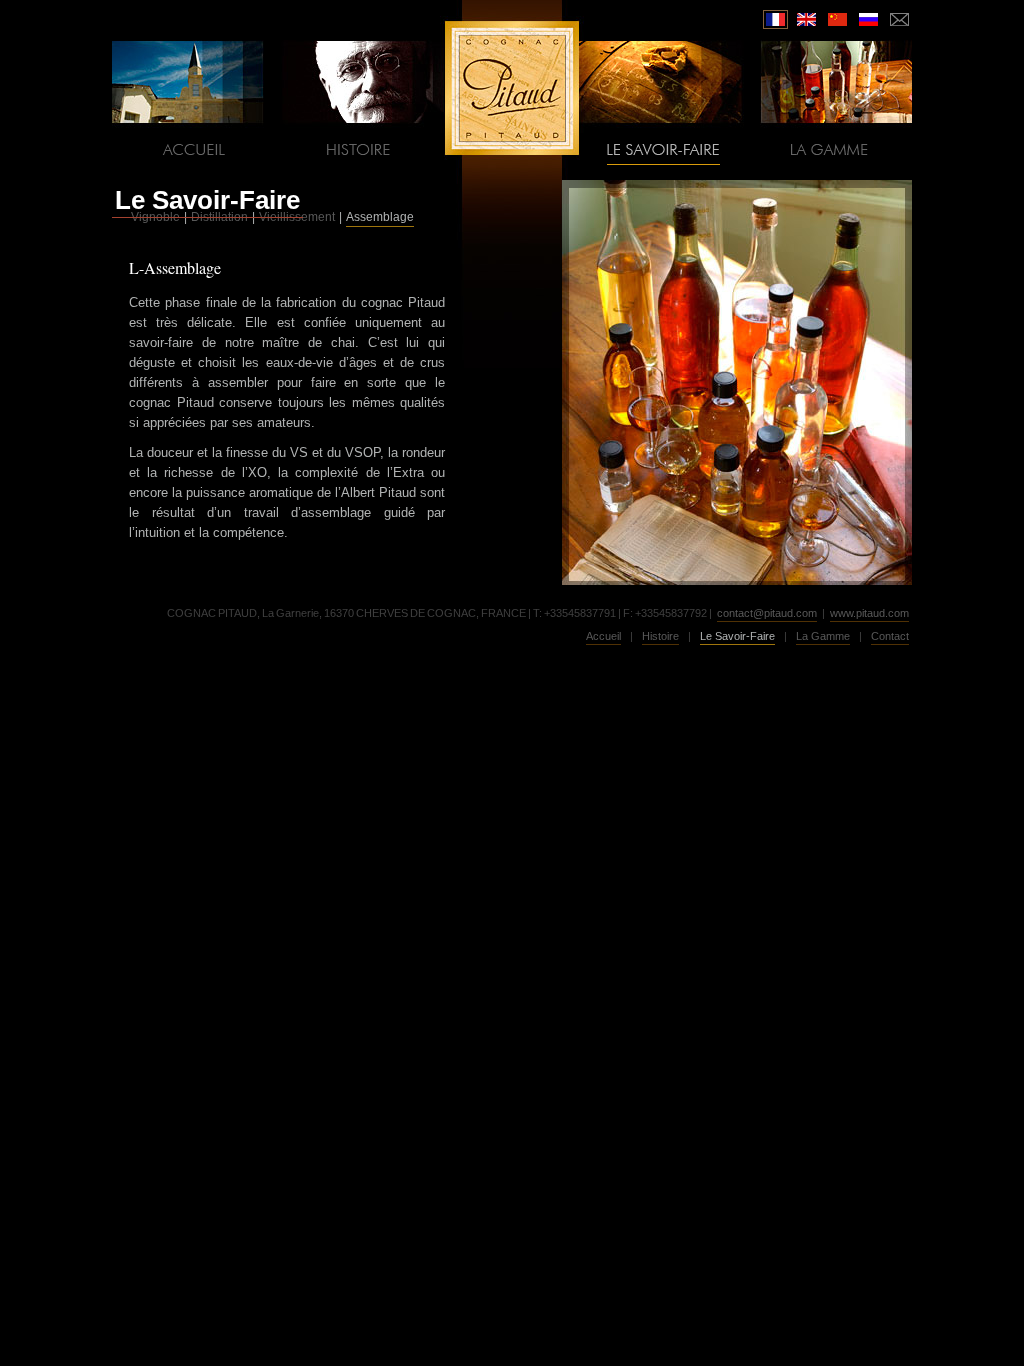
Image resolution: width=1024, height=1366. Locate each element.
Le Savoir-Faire (207, 200)
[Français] (775, 19)
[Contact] (899, 19)
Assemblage (380, 217)
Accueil (603, 636)
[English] (806, 19)
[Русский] (868, 19)
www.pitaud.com (869, 613)
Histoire (660, 636)
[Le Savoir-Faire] (663, 149)
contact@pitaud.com (767, 613)
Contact (890, 636)
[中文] (837, 19)
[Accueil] (195, 149)
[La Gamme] (829, 149)
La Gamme (823, 636)
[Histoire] (361, 149)
